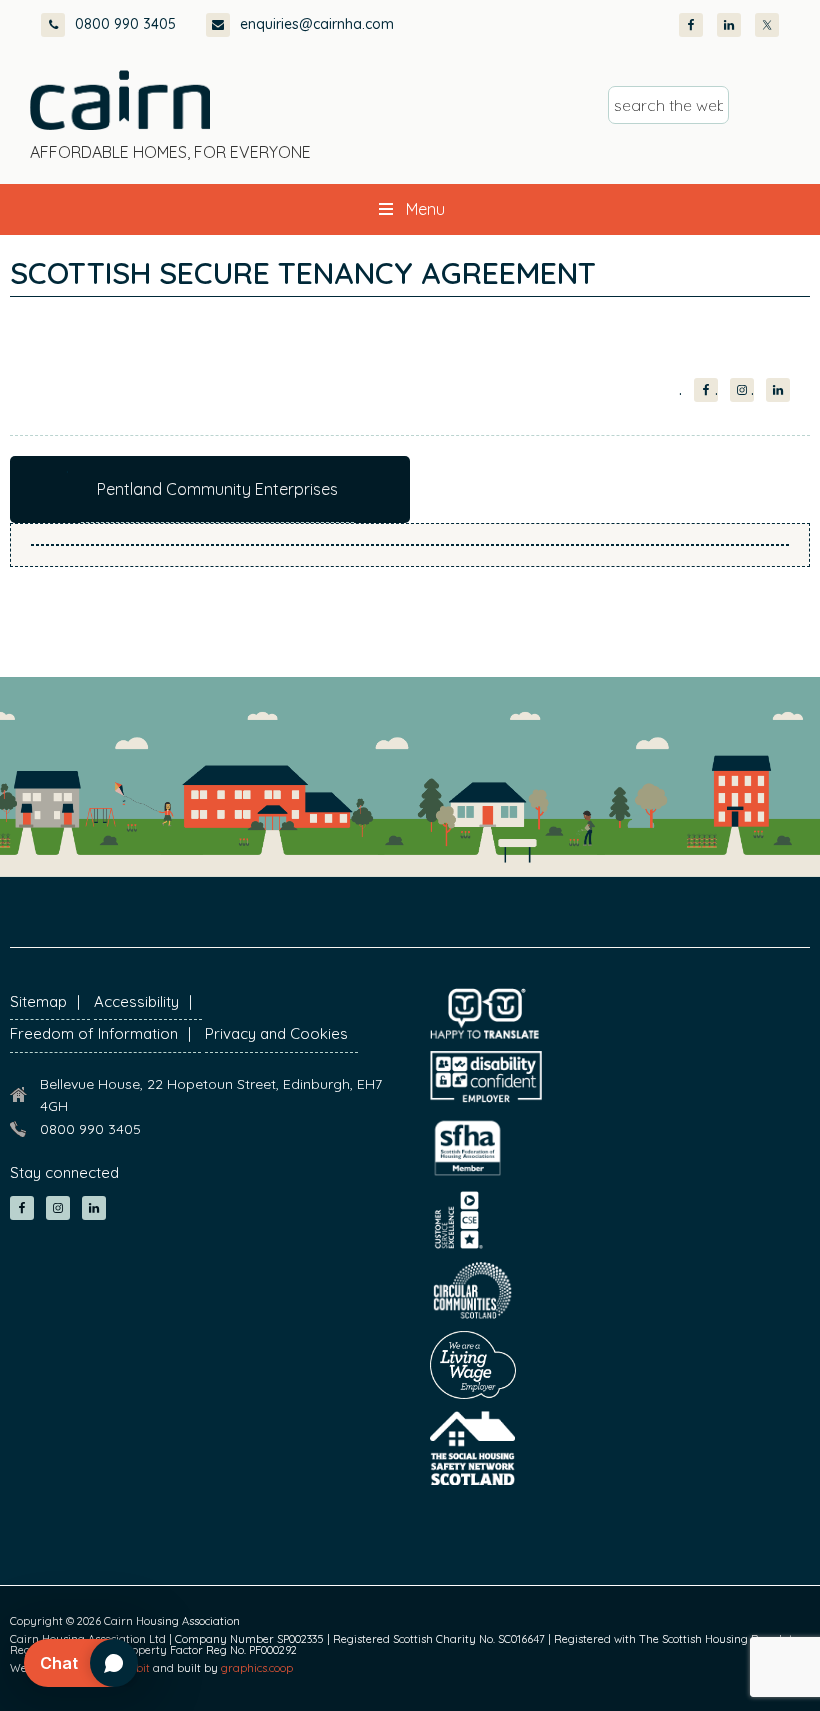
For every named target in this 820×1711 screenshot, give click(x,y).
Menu (425, 209)
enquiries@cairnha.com (317, 24)
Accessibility (136, 1001)
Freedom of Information (94, 1033)
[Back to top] (698, 1659)
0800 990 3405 (125, 24)
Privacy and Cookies (276, 1033)
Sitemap (38, 1001)
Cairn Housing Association (120, 100)
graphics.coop (257, 1668)
